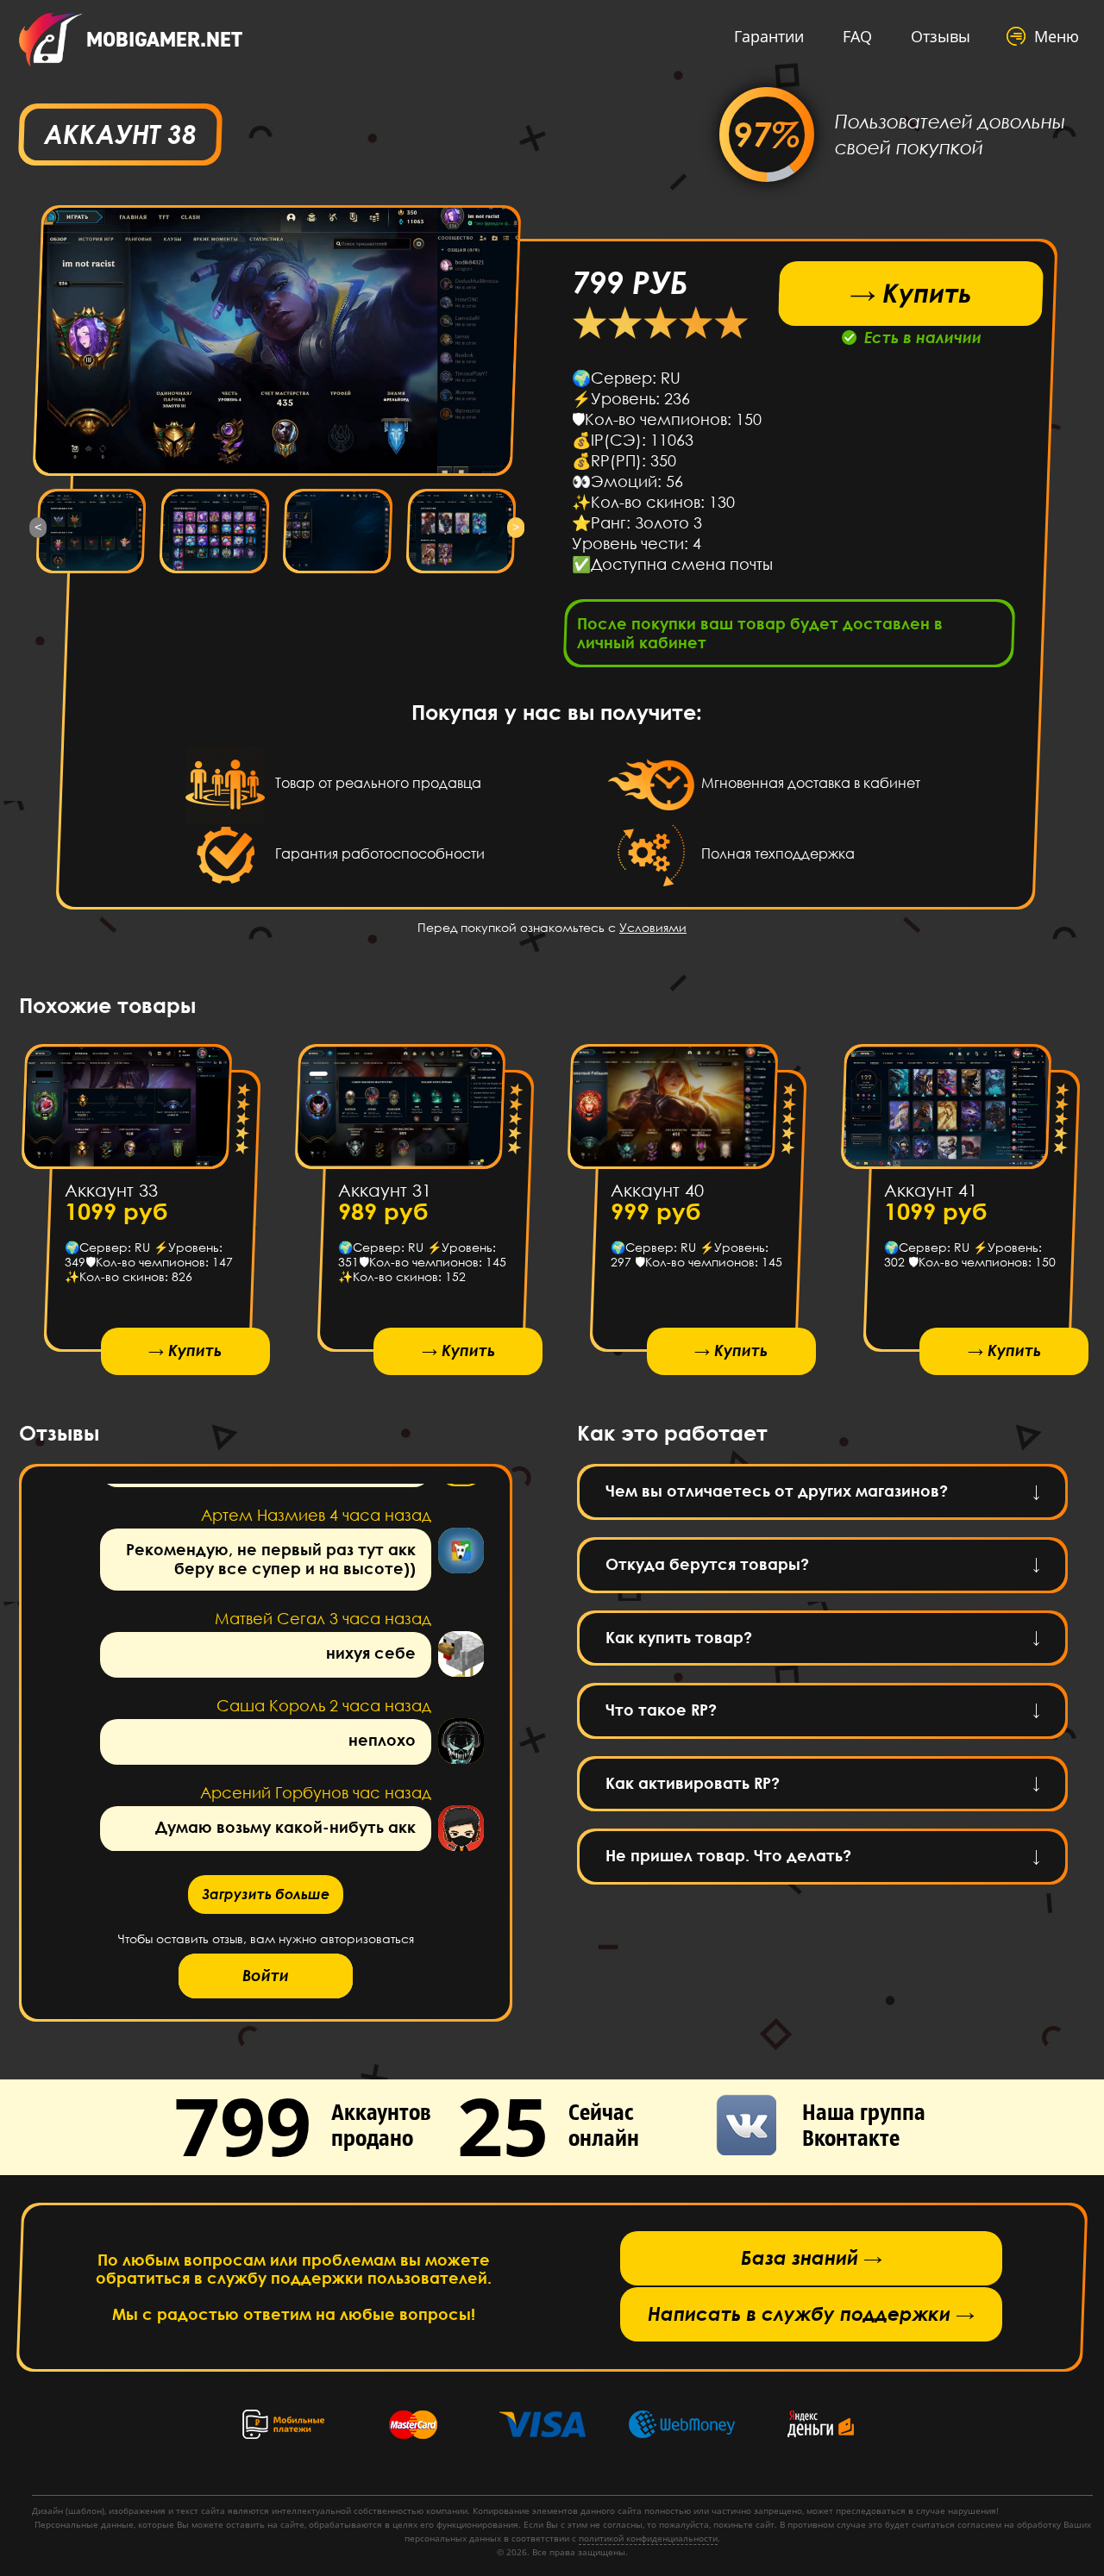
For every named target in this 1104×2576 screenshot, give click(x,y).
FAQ (857, 36)
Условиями (653, 927)
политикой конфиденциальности (648, 2538)
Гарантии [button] (769, 36)
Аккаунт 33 (111, 1190)
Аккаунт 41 (930, 1190)
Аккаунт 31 (384, 1190)
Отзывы (941, 36)
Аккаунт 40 (657, 1190)
